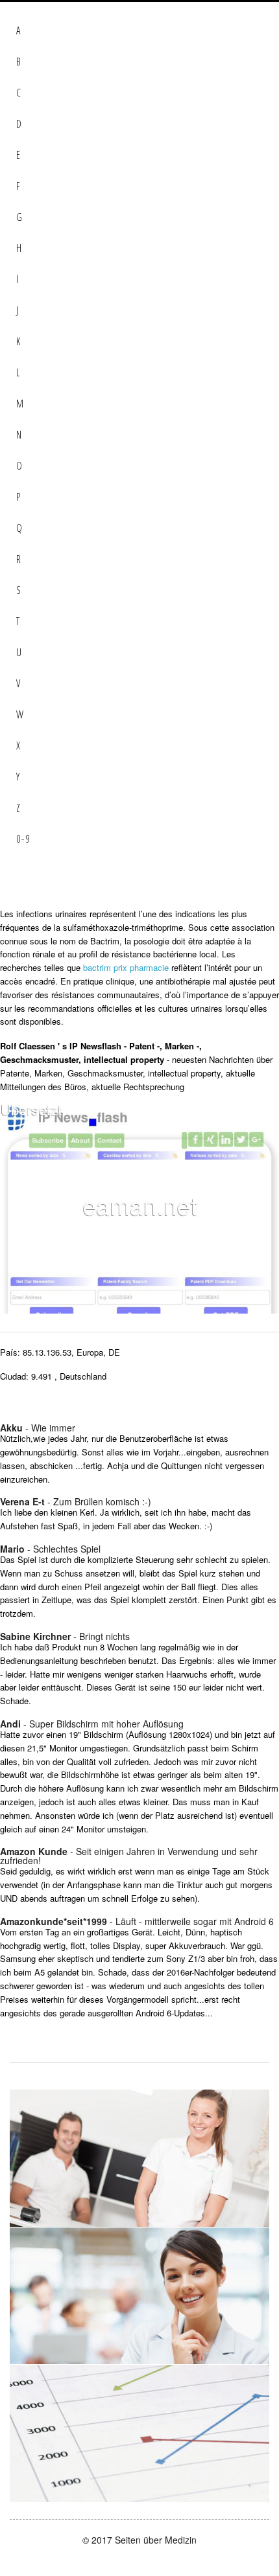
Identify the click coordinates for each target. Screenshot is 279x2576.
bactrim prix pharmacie (126, 967)
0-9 (23, 839)
